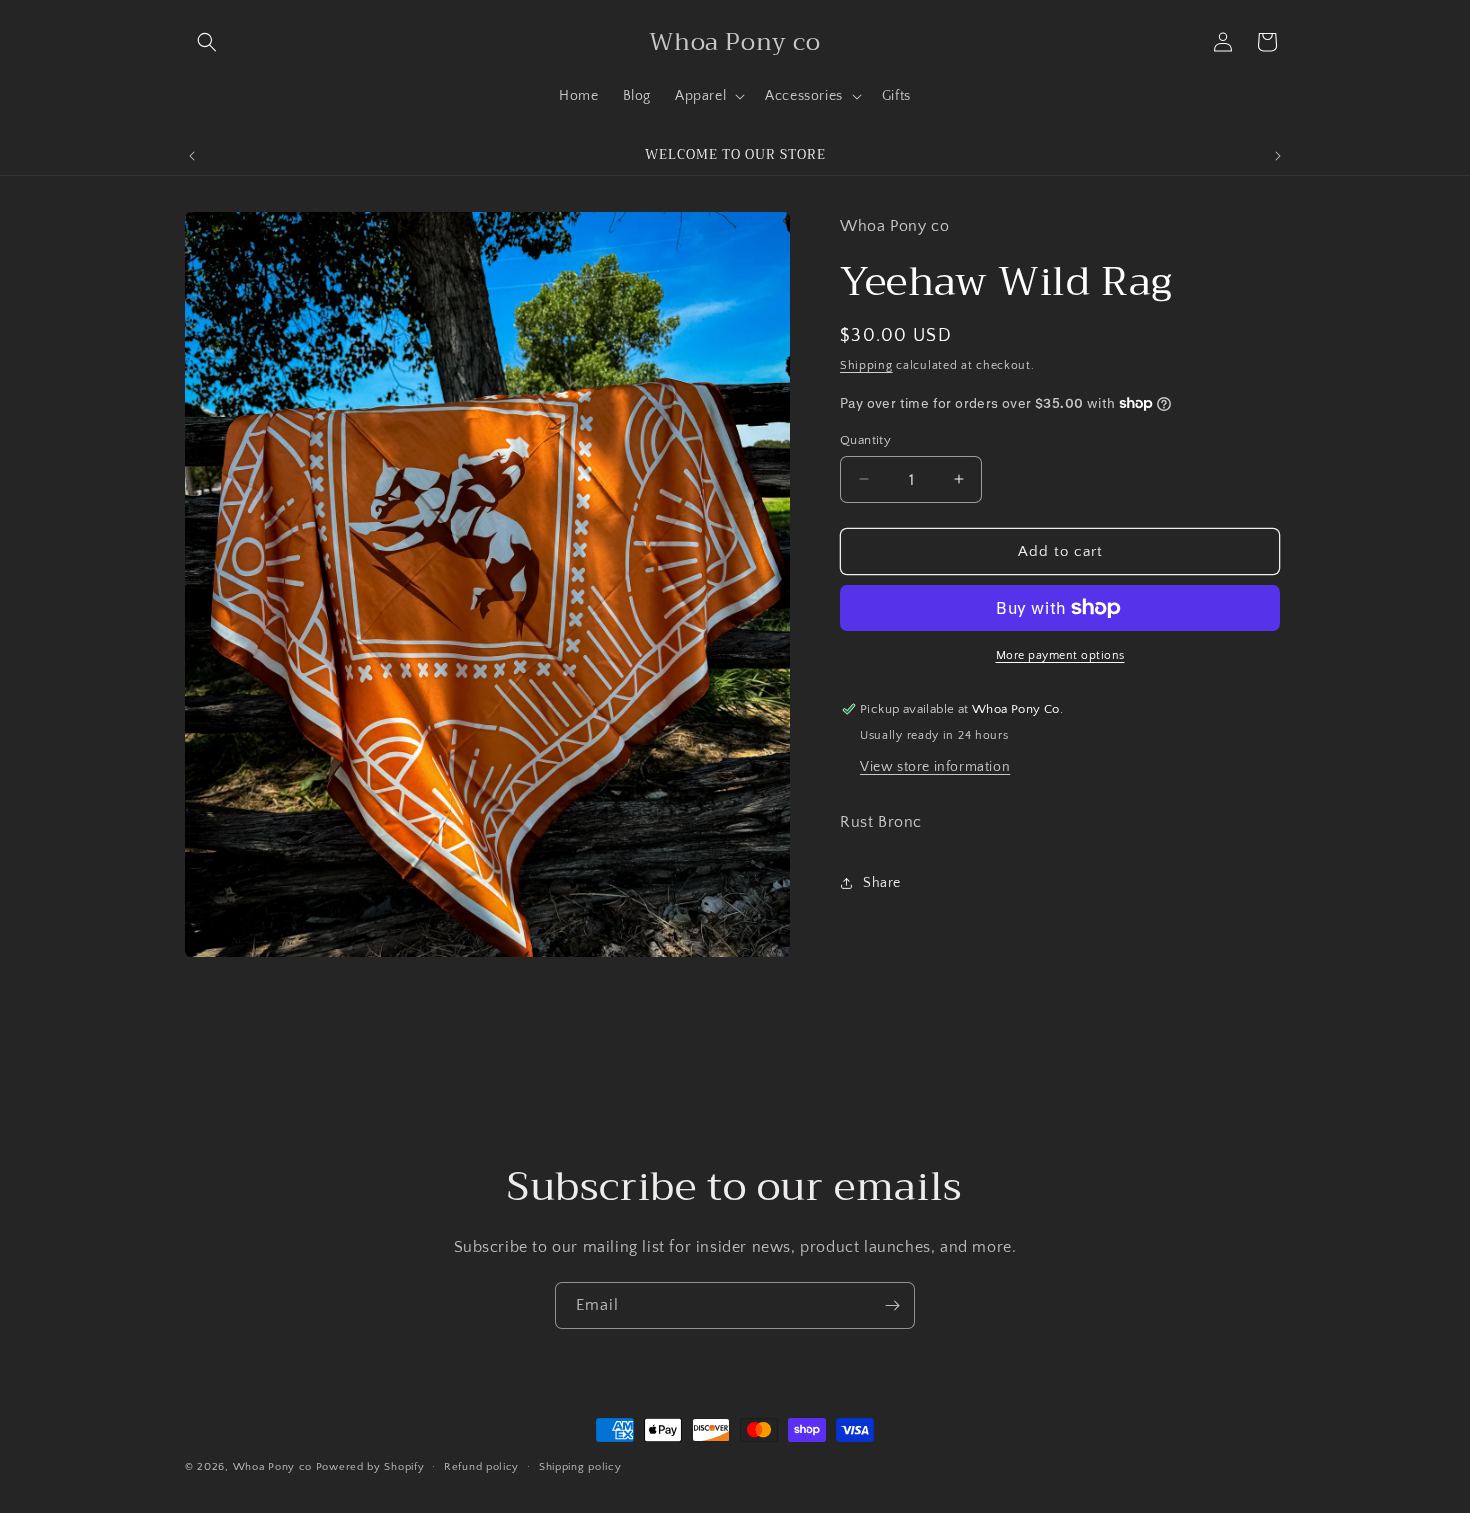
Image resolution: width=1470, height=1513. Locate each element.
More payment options (1060, 655)
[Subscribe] (892, 1305)
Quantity (865, 439)
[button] (207, 42)
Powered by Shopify (370, 1467)
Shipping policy (580, 1467)
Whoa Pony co (272, 1467)
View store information (935, 766)
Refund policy (481, 1467)
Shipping (866, 364)
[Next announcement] (1278, 156)
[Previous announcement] (192, 156)
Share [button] (882, 883)
